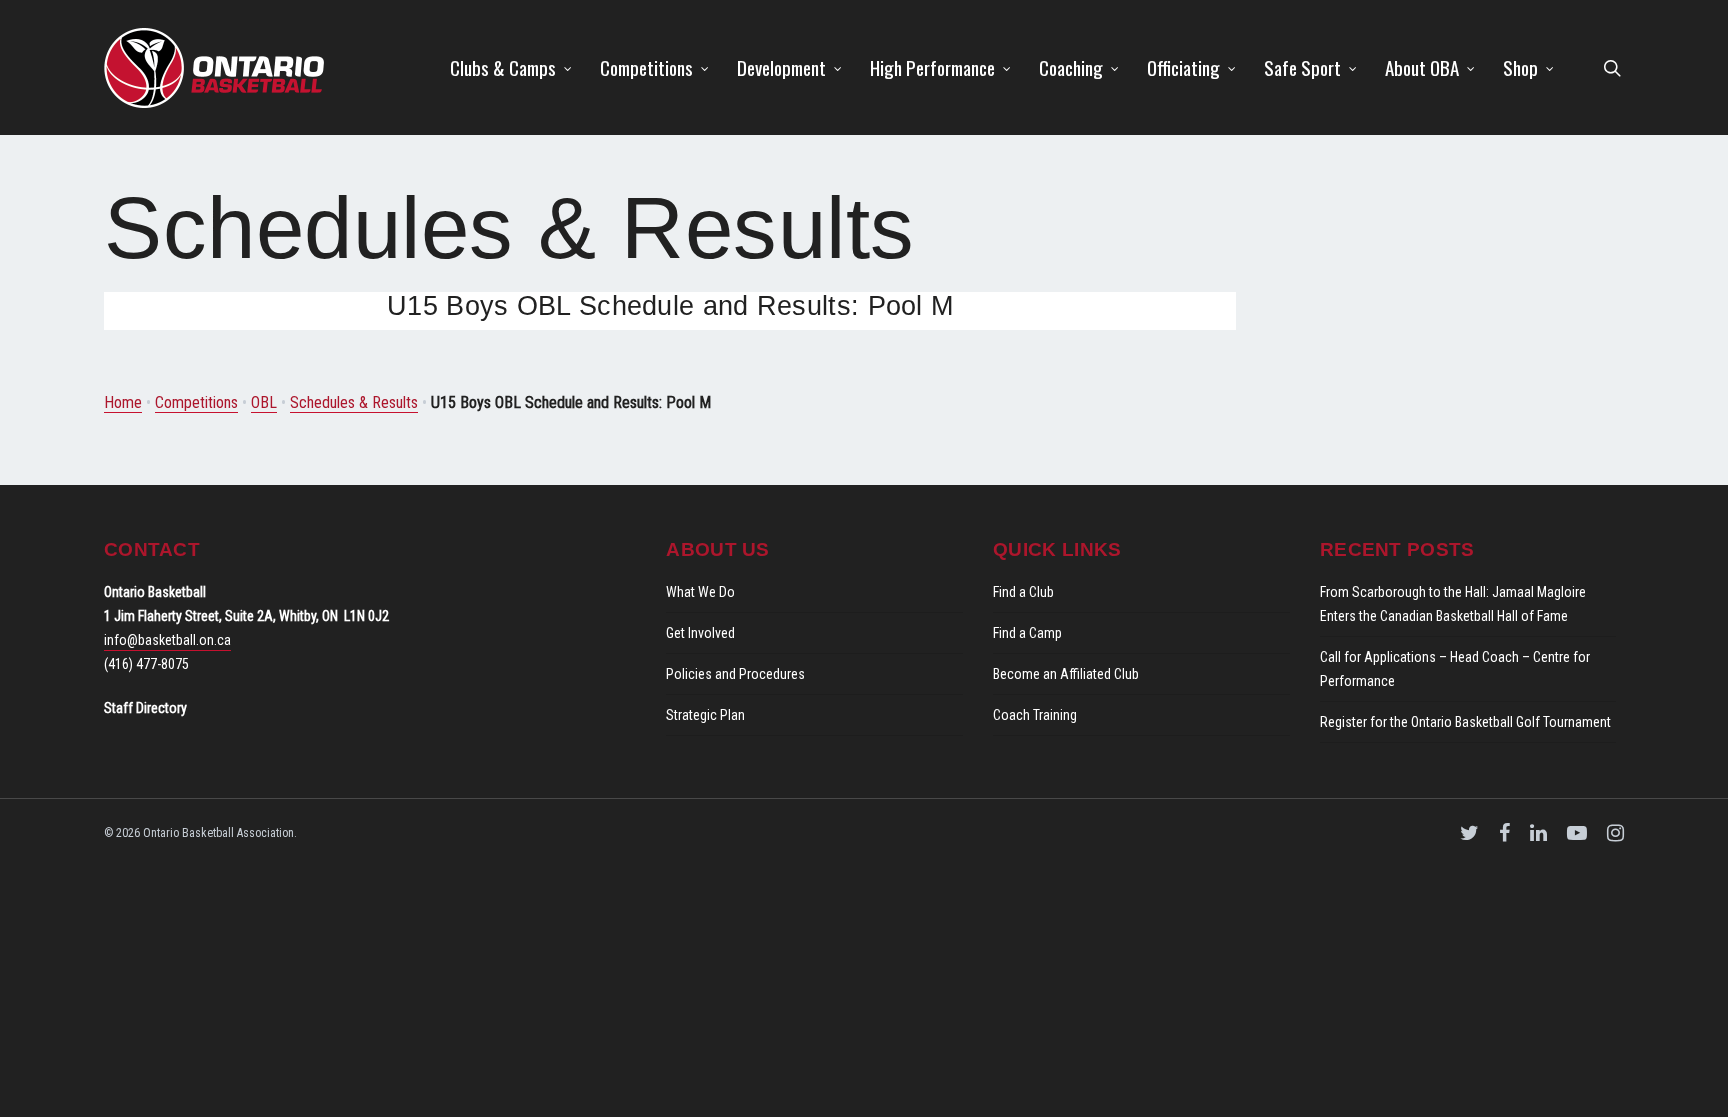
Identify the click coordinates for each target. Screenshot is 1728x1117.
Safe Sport (1302, 67)
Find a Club (1023, 592)
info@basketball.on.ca (167, 640)
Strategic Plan (705, 715)
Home (123, 402)
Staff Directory (145, 708)
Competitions (196, 402)
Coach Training (1035, 715)
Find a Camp (1027, 633)
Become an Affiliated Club (1066, 674)
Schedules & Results (354, 402)
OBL (264, 402)
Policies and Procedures (735, 674)
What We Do (700, 592)
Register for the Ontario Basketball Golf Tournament (1465, 722)
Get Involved (700, 633)
